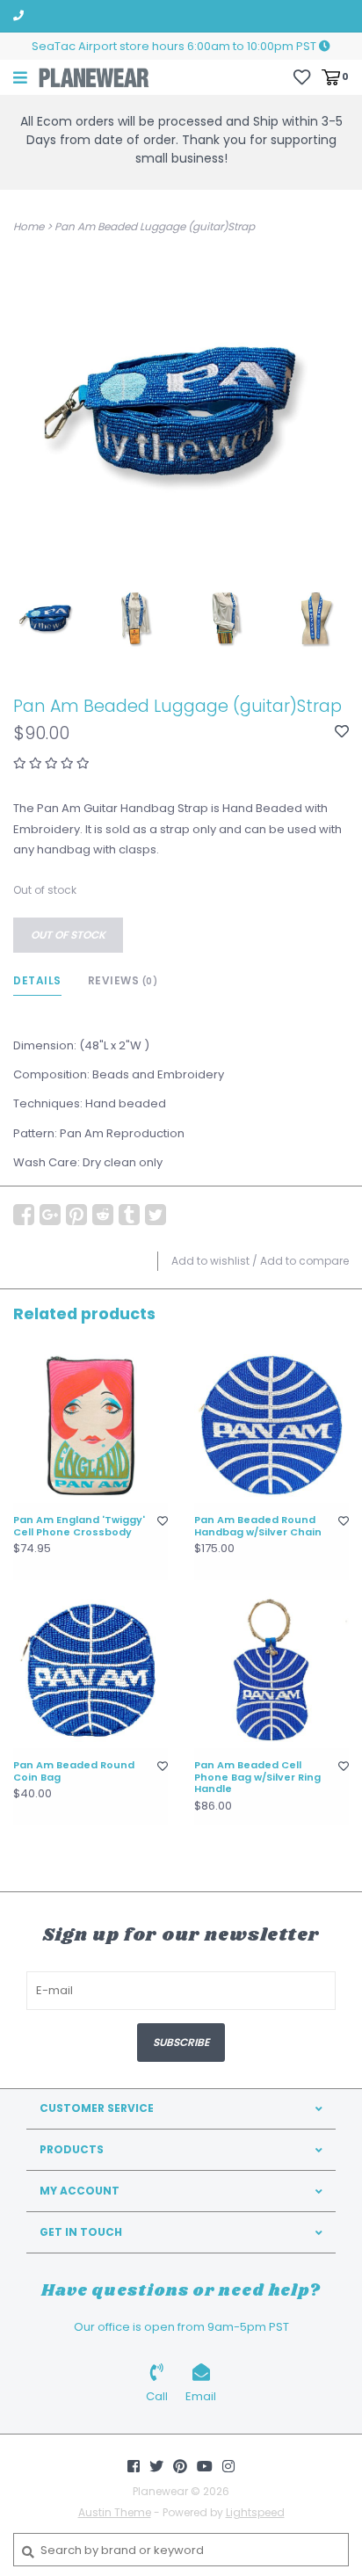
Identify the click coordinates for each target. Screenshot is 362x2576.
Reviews (123, 980)
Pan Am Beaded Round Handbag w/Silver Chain (258, 1527)
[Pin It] (76, 1215)
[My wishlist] (302, 76)
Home (29, 226)
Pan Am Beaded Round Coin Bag (74, 1772)
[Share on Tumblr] (129, 1215)
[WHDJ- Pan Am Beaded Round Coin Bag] (90, 1671)
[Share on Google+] (50, 1215)
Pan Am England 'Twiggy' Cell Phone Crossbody (79, 1527)
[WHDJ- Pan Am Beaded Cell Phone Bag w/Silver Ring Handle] (271, 1671)
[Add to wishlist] (342, 733)
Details (37, 980)
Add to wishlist (210, 1261)
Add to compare (304, 1261)
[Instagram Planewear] (228, 2466)
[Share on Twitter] (156, 1215)
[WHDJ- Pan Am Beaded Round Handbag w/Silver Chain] (271, 1426)
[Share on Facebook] (24, 1215)
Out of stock (68, 935)
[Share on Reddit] (103, 1215)
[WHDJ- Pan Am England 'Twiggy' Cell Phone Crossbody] (90, 1426)
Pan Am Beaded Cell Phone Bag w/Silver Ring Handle (257, 1778)
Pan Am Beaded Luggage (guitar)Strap (155, 226)
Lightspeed (255, 2512)
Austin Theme (115, 2512)
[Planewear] (94, 77)
